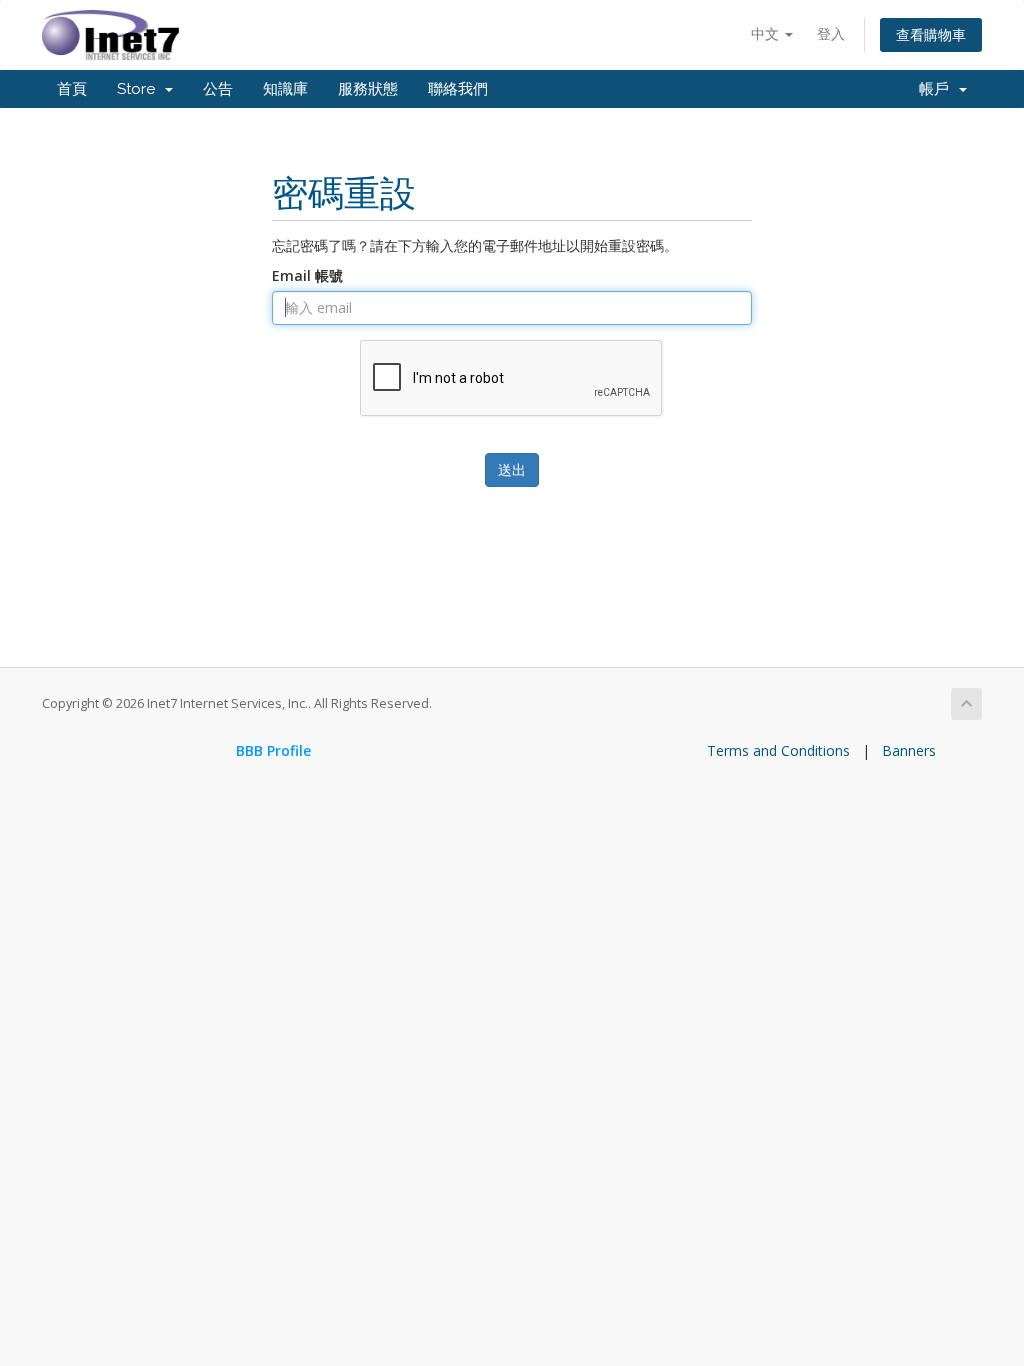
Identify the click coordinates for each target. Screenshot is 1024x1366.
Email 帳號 (307, 275)
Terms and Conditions (778, 750)
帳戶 (938, 89)
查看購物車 (931, 34)
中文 (767, 33)
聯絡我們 (458, 89)
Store (140, 89)
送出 (512, 469)
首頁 (72, 89)
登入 (831, 33)
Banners (909, 750)
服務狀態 (368, 89)
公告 (218, 89)
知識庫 (285, 89)
